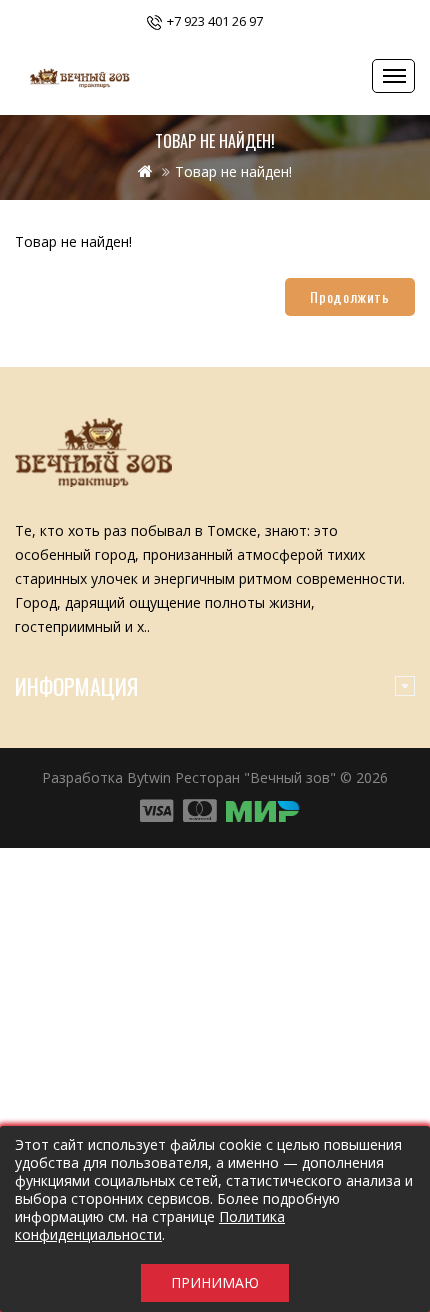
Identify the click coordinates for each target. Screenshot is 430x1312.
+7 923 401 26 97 (215, 21)
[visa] (156, 811)
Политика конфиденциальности (150, 1225)
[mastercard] (263, 811)
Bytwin (149, 777)
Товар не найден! (233, 171)
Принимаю (215, 1282)
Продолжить (350, 296)
